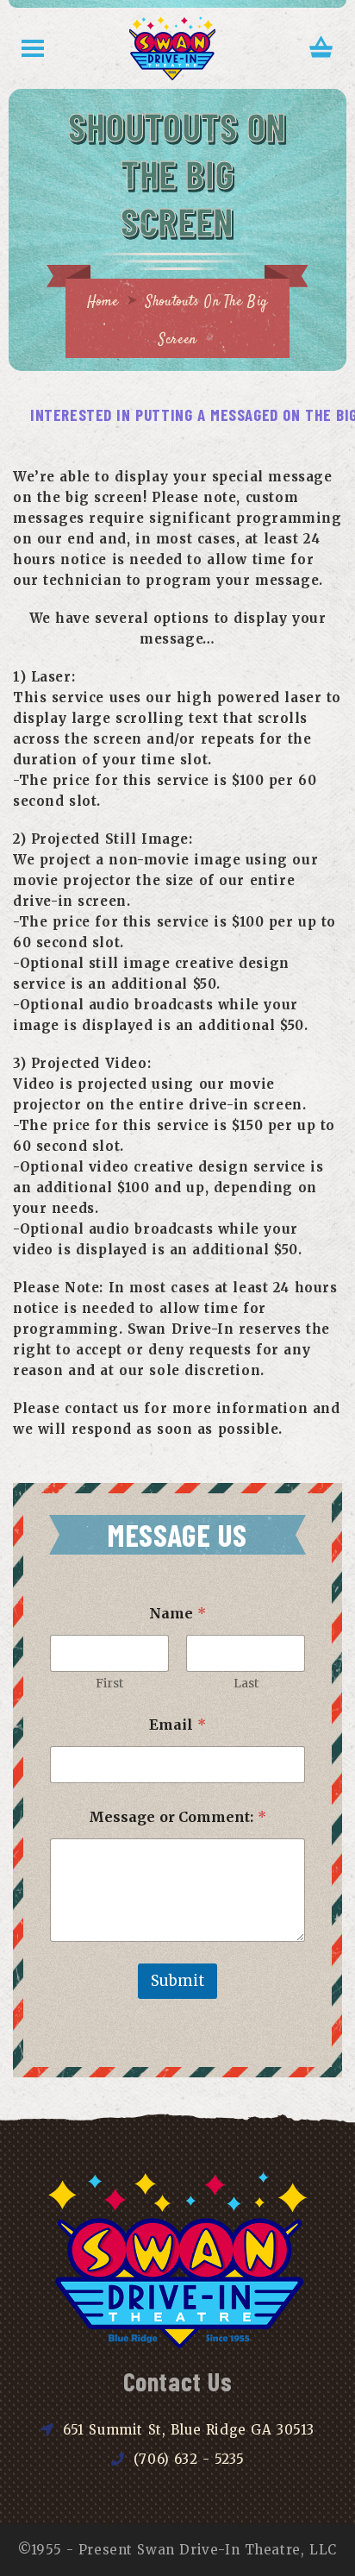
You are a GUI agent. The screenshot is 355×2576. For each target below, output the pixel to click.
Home (103, 302)
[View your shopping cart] (321, 49)
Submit (177, 1981)
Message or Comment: (178, 1817)
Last (246, 1684)
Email (177, 1725)
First (109, 1684)
